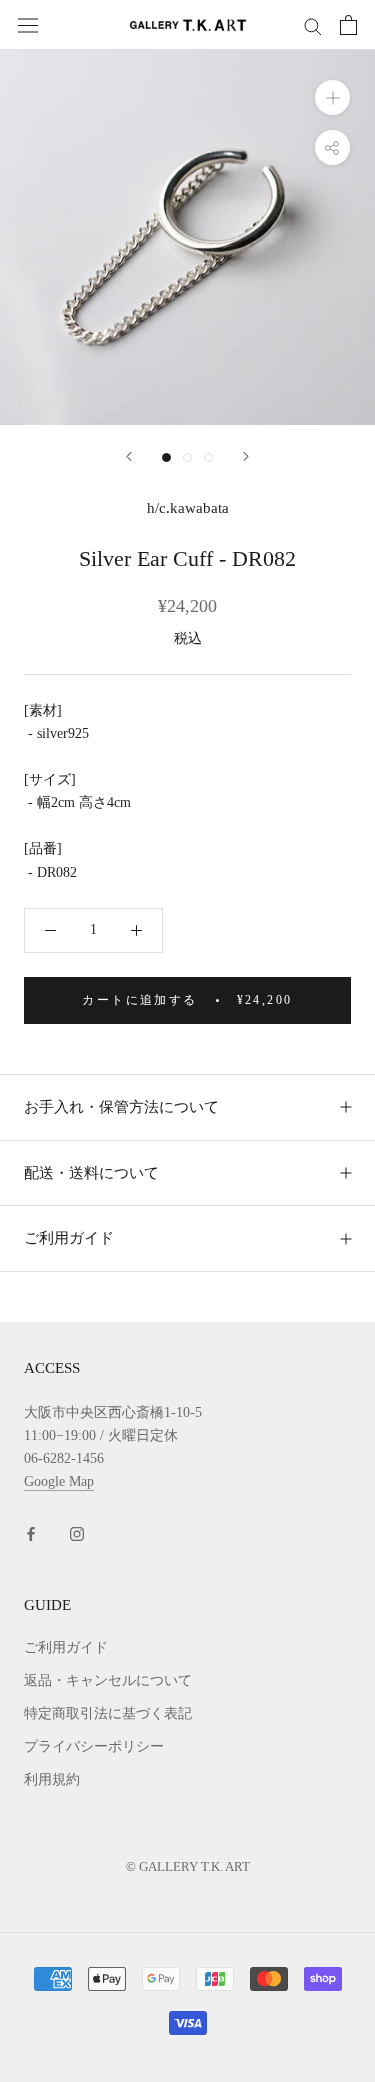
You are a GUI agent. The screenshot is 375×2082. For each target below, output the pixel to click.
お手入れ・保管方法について (121, 1107)
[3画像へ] (208, 457)
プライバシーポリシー (94, 1746)
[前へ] (129, 456)
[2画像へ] (187, 457)
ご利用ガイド (69, 1238)
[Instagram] (77, 1533)
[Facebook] (31, 1533)
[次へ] (246, 456)
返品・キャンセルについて (108, 1680)
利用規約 (52, 1779)
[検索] (313, 25)
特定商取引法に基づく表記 (108, 1713)
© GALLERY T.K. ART (188, 1866)
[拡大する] (332, 97)
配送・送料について (91, 1173)
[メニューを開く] (28, 24)
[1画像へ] (166, 457)
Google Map (59, 1481)
